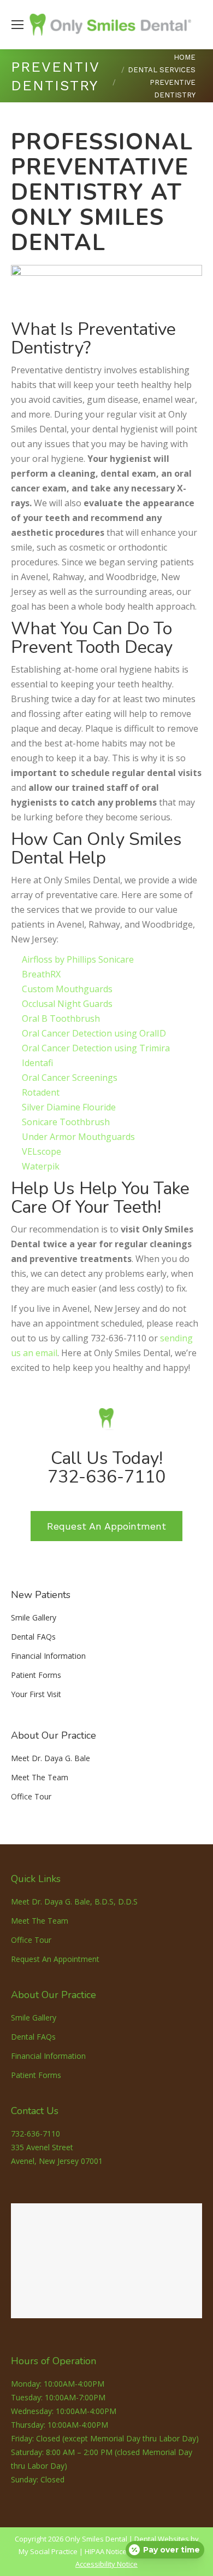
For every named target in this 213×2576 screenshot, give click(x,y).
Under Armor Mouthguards (78, 1137)
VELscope (42, 1151)
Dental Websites (162, 2539)
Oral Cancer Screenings (70, 1078)
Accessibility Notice (106, 2564)
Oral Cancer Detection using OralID (94, 1033)
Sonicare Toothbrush (66, 1122)
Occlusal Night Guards (67, 1004)
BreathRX (41, 974)
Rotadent (41, 1092)
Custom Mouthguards (67, 989)
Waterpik (41, 1166)
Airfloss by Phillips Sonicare (78, 959)
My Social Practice (48, 2551)
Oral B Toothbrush (61, 1018)
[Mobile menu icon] (17, 25)
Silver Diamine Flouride (69, 1107)
